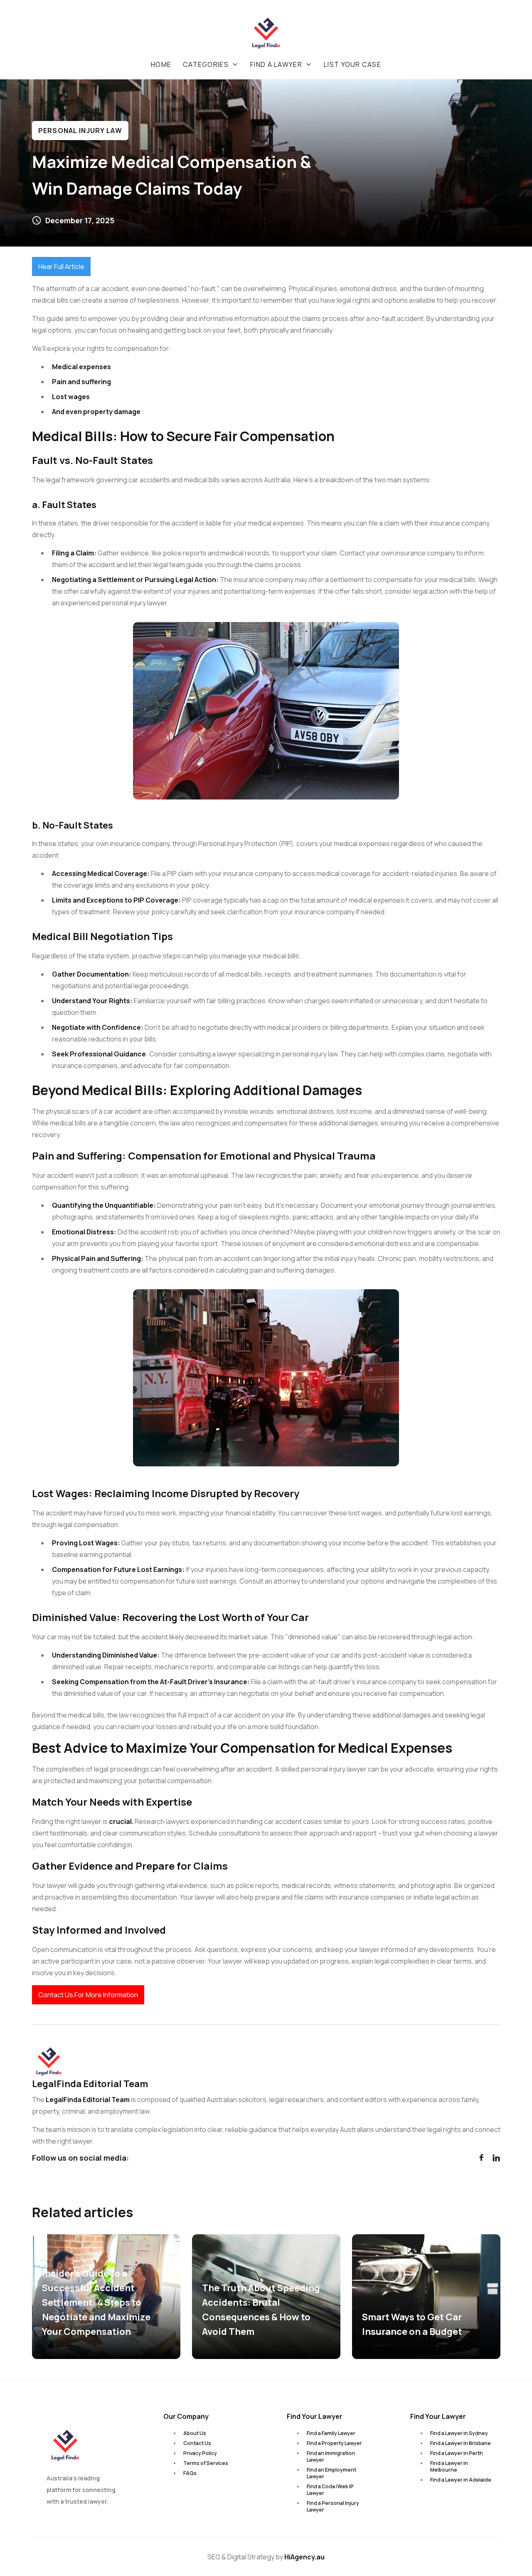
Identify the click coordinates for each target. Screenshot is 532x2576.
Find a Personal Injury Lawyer (333, 2506)
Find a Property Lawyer (334, 2443)
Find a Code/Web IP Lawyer (330, 2490)
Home (161, 64)
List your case (352, 64)
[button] (211, 64)
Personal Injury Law (80, 131)
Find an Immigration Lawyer (331, 2456)
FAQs (190, 2473)
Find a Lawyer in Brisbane (461, 2443)
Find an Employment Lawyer (331, 2473)
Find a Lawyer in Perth (457, 2453)
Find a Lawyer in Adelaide (461, 2480)
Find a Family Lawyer (331, 2433)
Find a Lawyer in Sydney (459, 2433)
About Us (195, 2433)
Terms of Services (206, 2463)
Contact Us (197, 2443)
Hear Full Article (61, 266)
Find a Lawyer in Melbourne (449, 2466)
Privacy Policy (200, 2453)
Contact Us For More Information (88, 1995)
